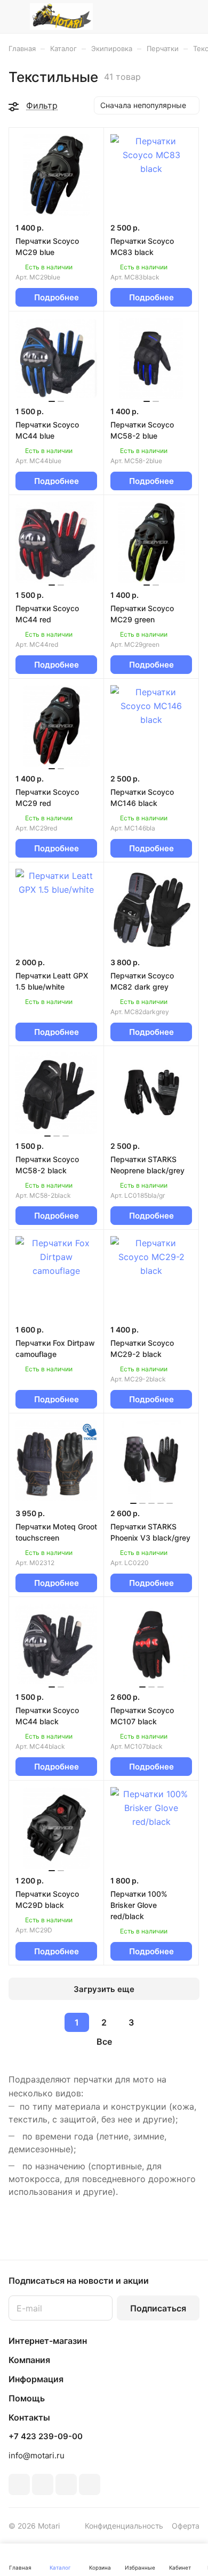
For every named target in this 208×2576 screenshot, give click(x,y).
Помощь (27, 2398)
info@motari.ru (37, 2455)
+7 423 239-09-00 (46, 2437)
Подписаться (158, 2308)
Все (104, 2042)
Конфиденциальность (124, 2526)
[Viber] (66, 2484)
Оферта (186, 2526)
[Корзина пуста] (191, 17)
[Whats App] (90, 2484)
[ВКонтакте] (19, 2484)
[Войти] (170, 17)
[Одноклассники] (43, 2484)
